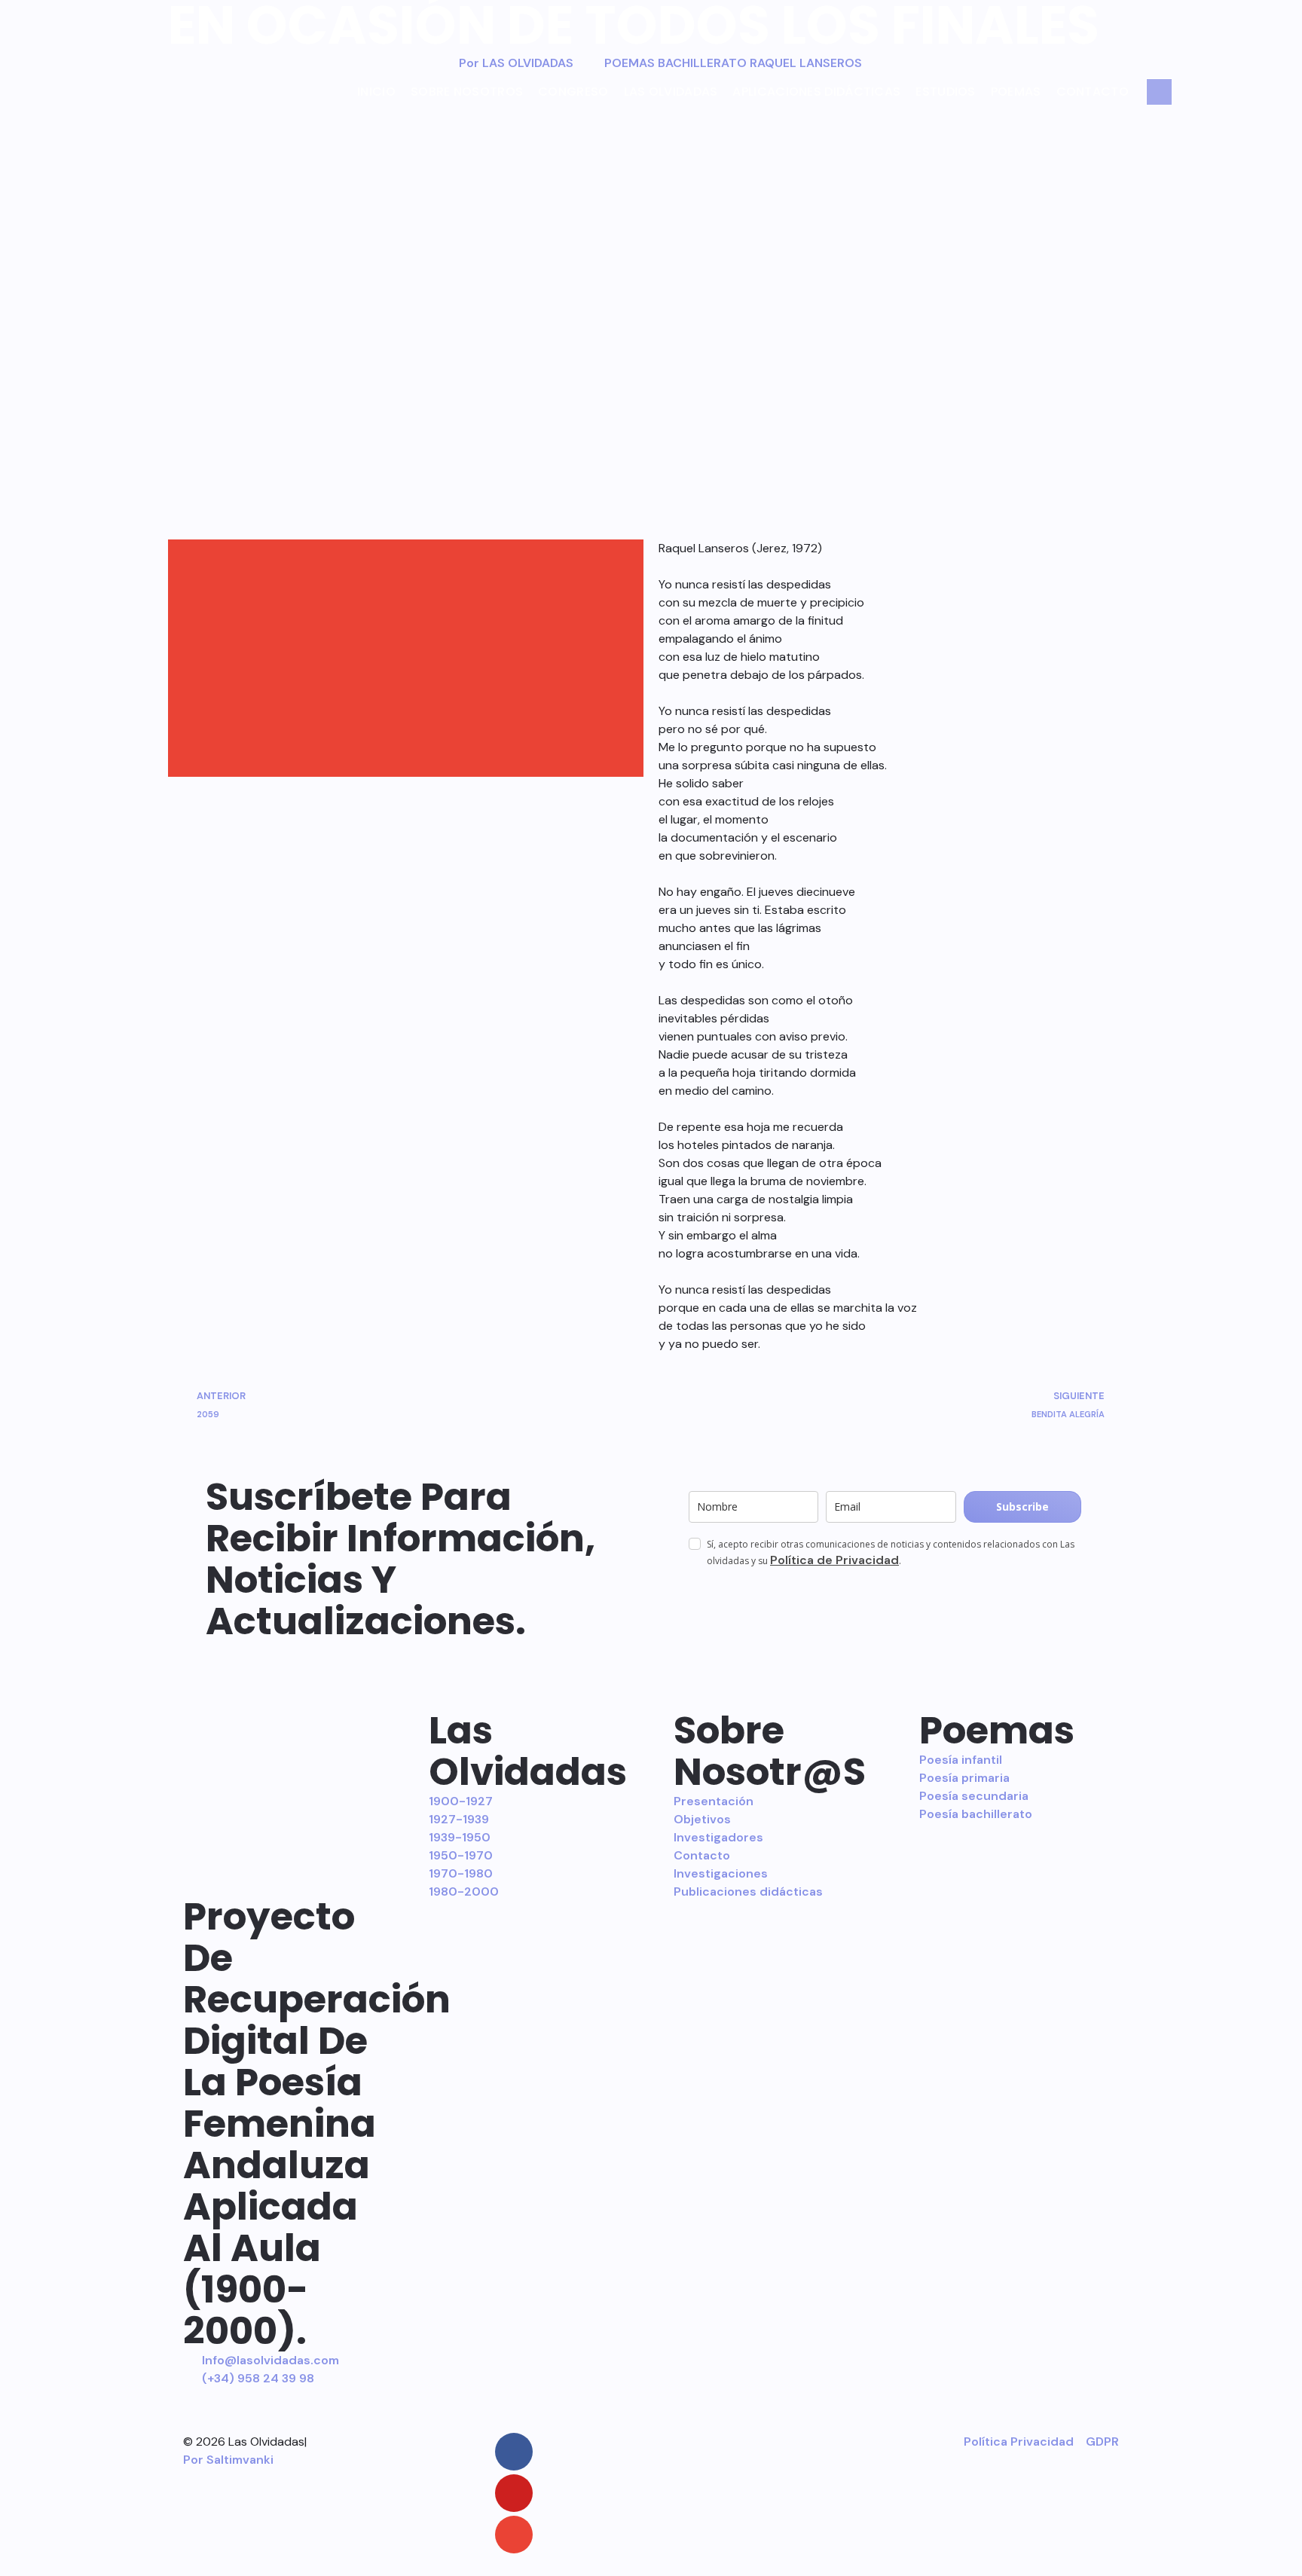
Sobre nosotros (467, 92)
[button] (406, 556)
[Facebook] (514, 2452)
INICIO (376, 92)
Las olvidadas (671, 92)
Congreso (573, 92)
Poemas (1016, 92)
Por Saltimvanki (228, 2460)
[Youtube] (514, 2493)
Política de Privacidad (834, 1560)
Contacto (1093, 92)
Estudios (945, 92)
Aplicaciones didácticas (816, 92)
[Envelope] (514, 2535)
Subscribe (1022, 1506)
